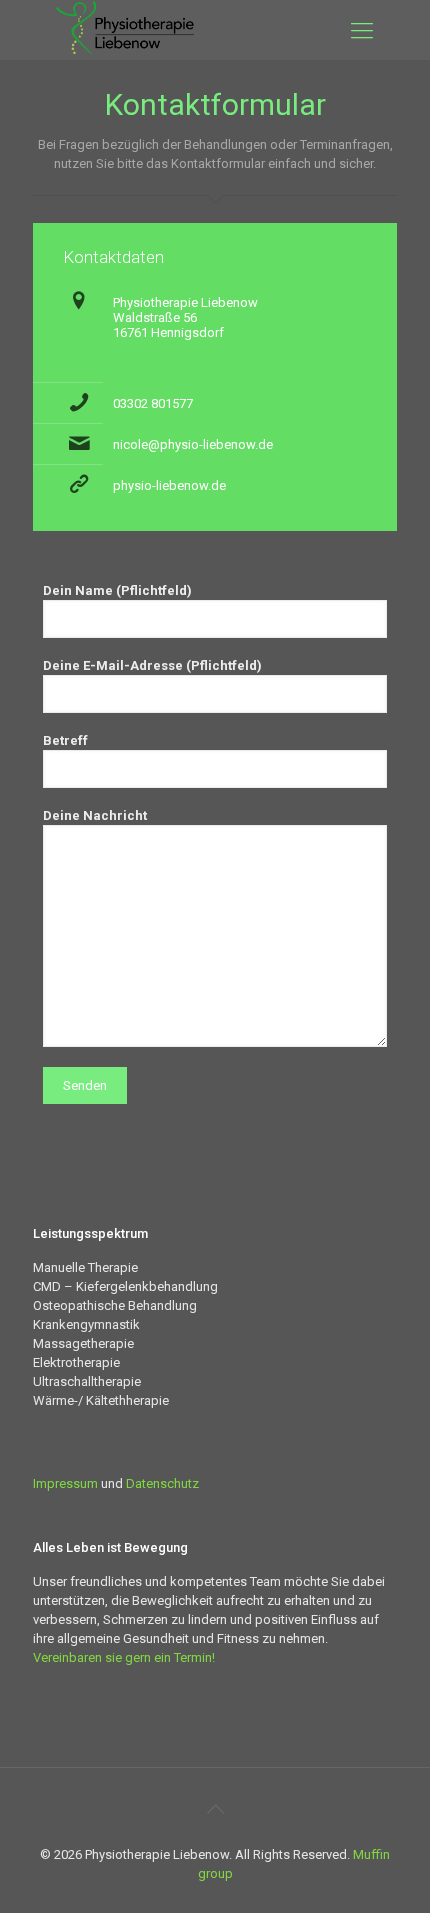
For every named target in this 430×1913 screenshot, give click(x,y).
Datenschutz (162, 1483)
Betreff (65, 740)
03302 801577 (153, 403)
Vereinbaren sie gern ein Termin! (124, 1657)
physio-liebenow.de (169, 485)
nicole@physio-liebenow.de (193, 444)
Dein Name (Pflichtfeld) (117, 590)
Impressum (65, 1483)
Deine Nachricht (95, 815)
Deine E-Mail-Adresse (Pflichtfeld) (152, 665)
